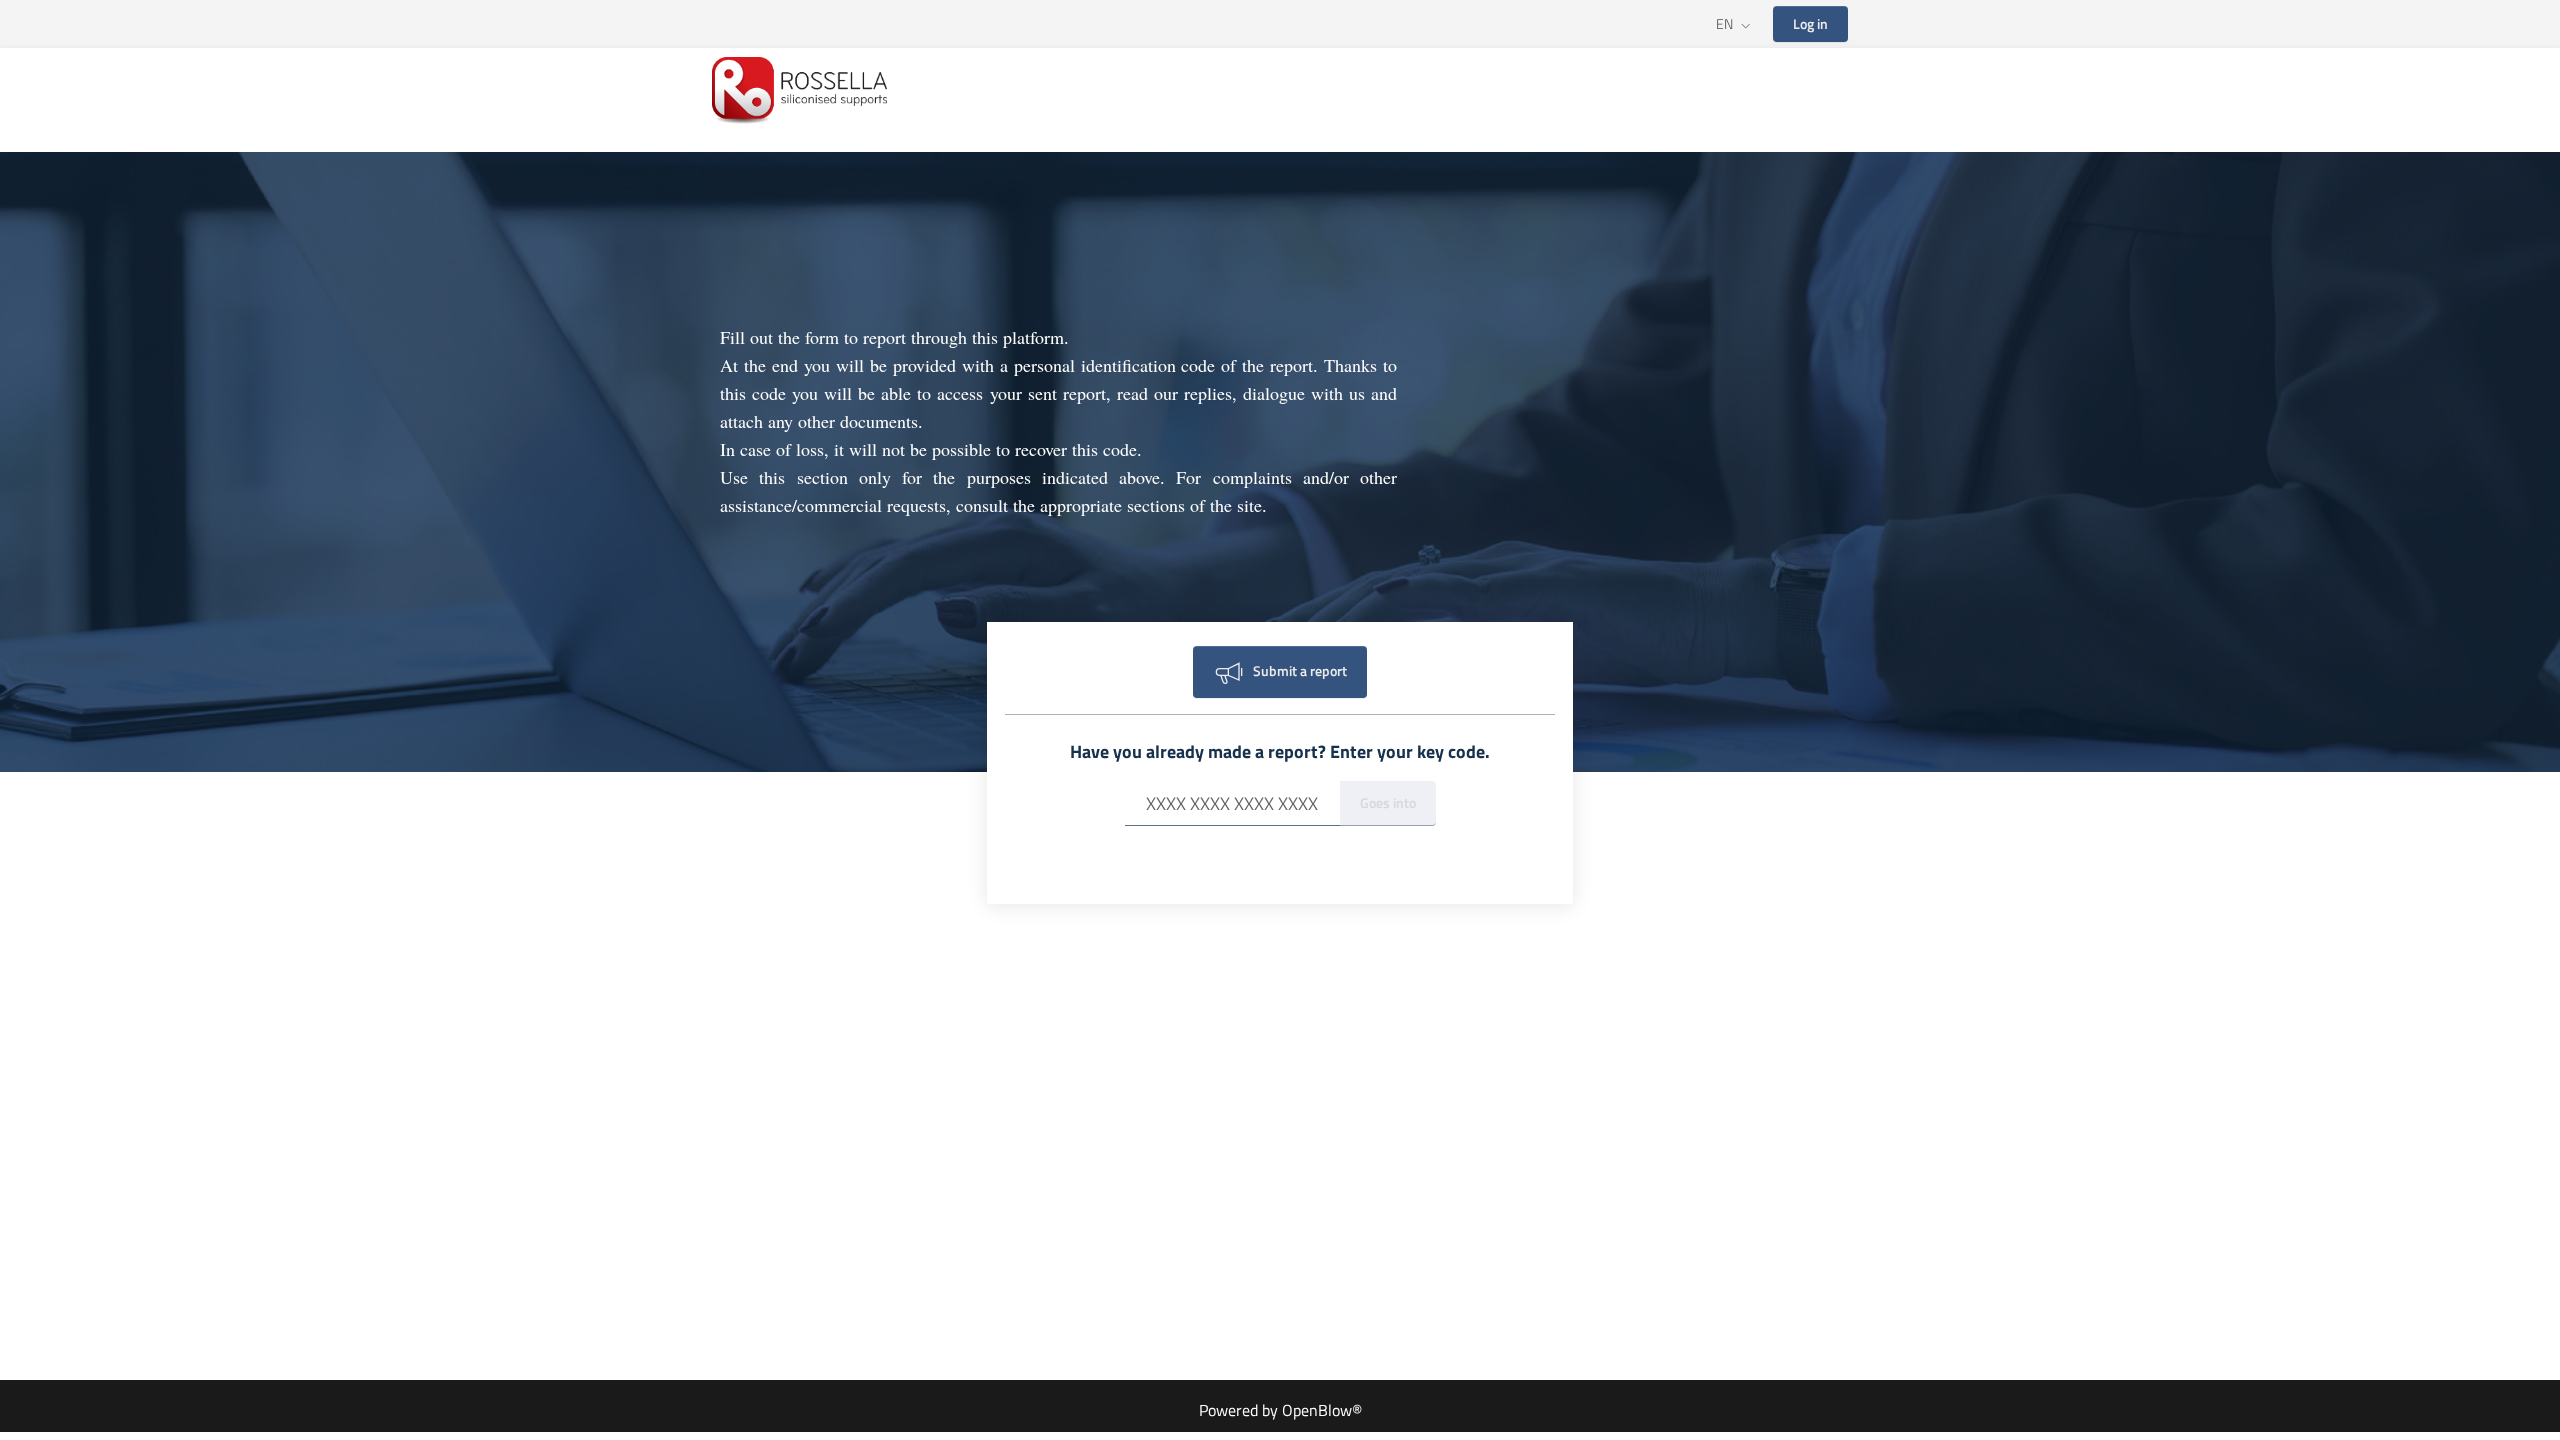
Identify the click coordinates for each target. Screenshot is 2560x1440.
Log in (1810, 23)
